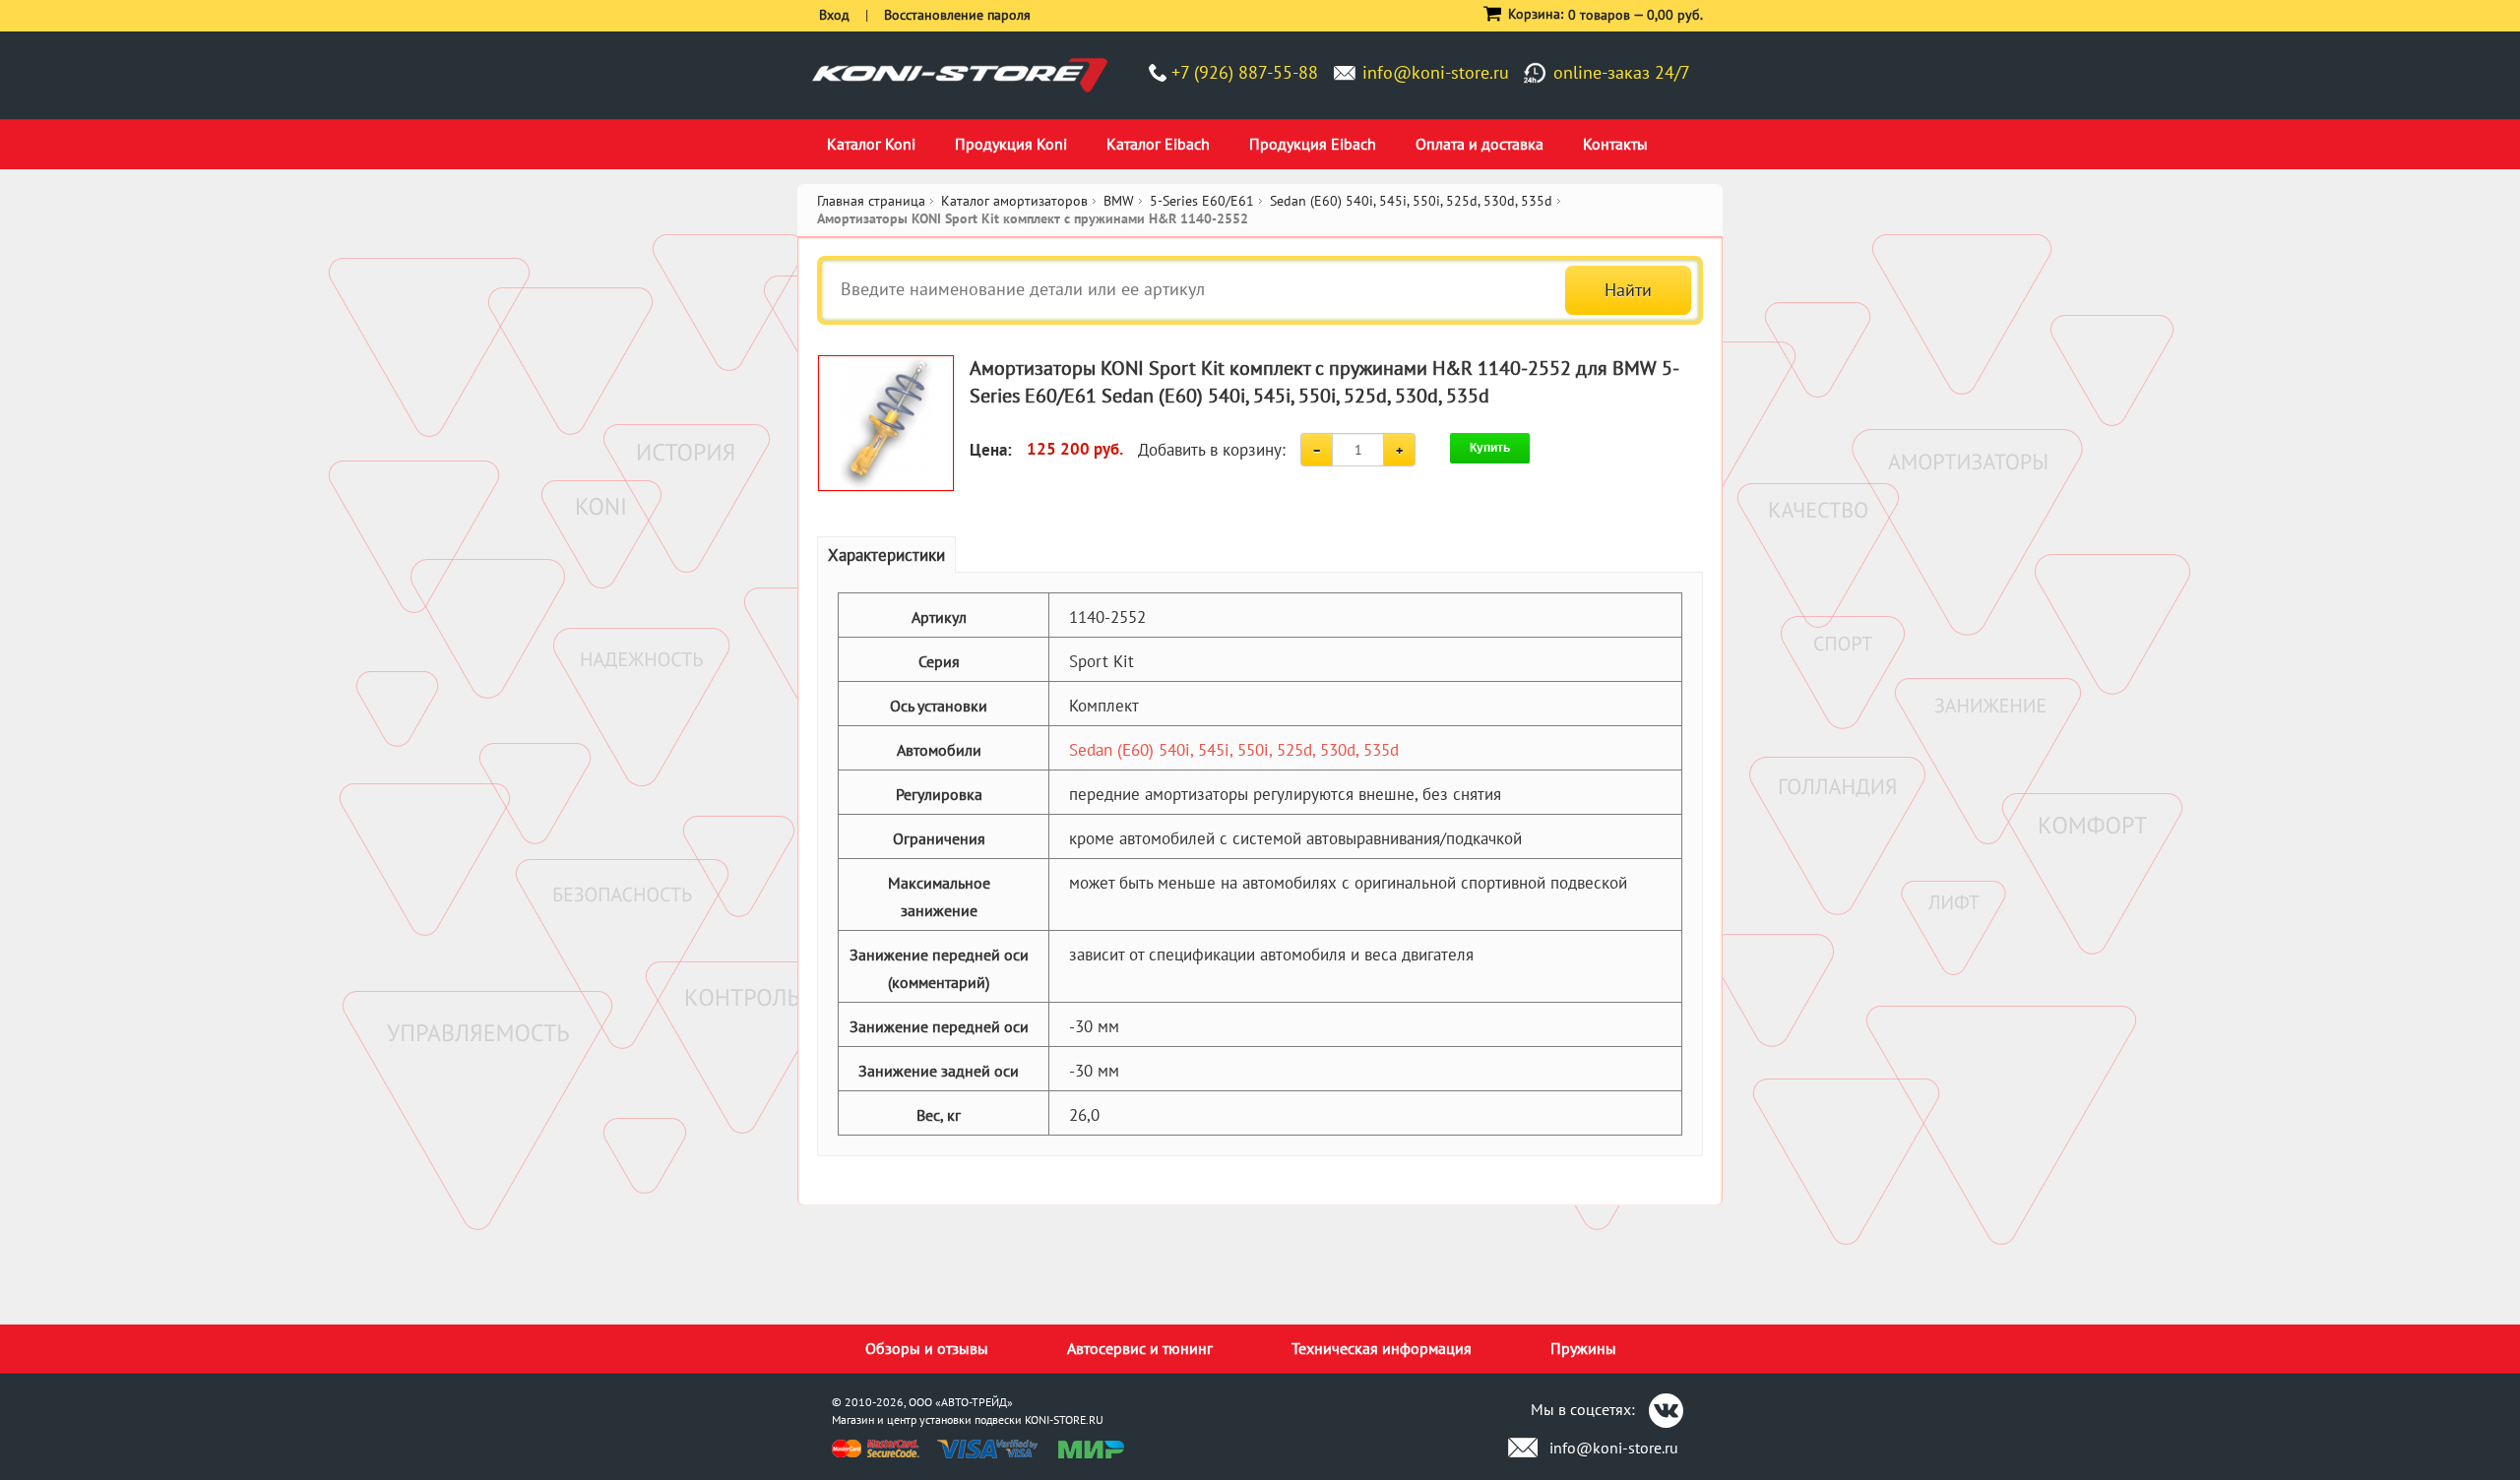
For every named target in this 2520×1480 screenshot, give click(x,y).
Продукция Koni (1011, 144)
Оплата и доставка (1480, 144)
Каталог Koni (871, 144)
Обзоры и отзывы (927, 1348)
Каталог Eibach (1158, 144)
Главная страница (871, 201)
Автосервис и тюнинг (1140, 1348)
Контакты (1615, 144)
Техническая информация (1382, 1348)
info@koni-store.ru (1436, 72)
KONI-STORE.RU (1064, 1419)
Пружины (1583, 1348)
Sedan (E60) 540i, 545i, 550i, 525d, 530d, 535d (1234, 750)
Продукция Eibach (1313, 144)
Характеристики (886, 555)
